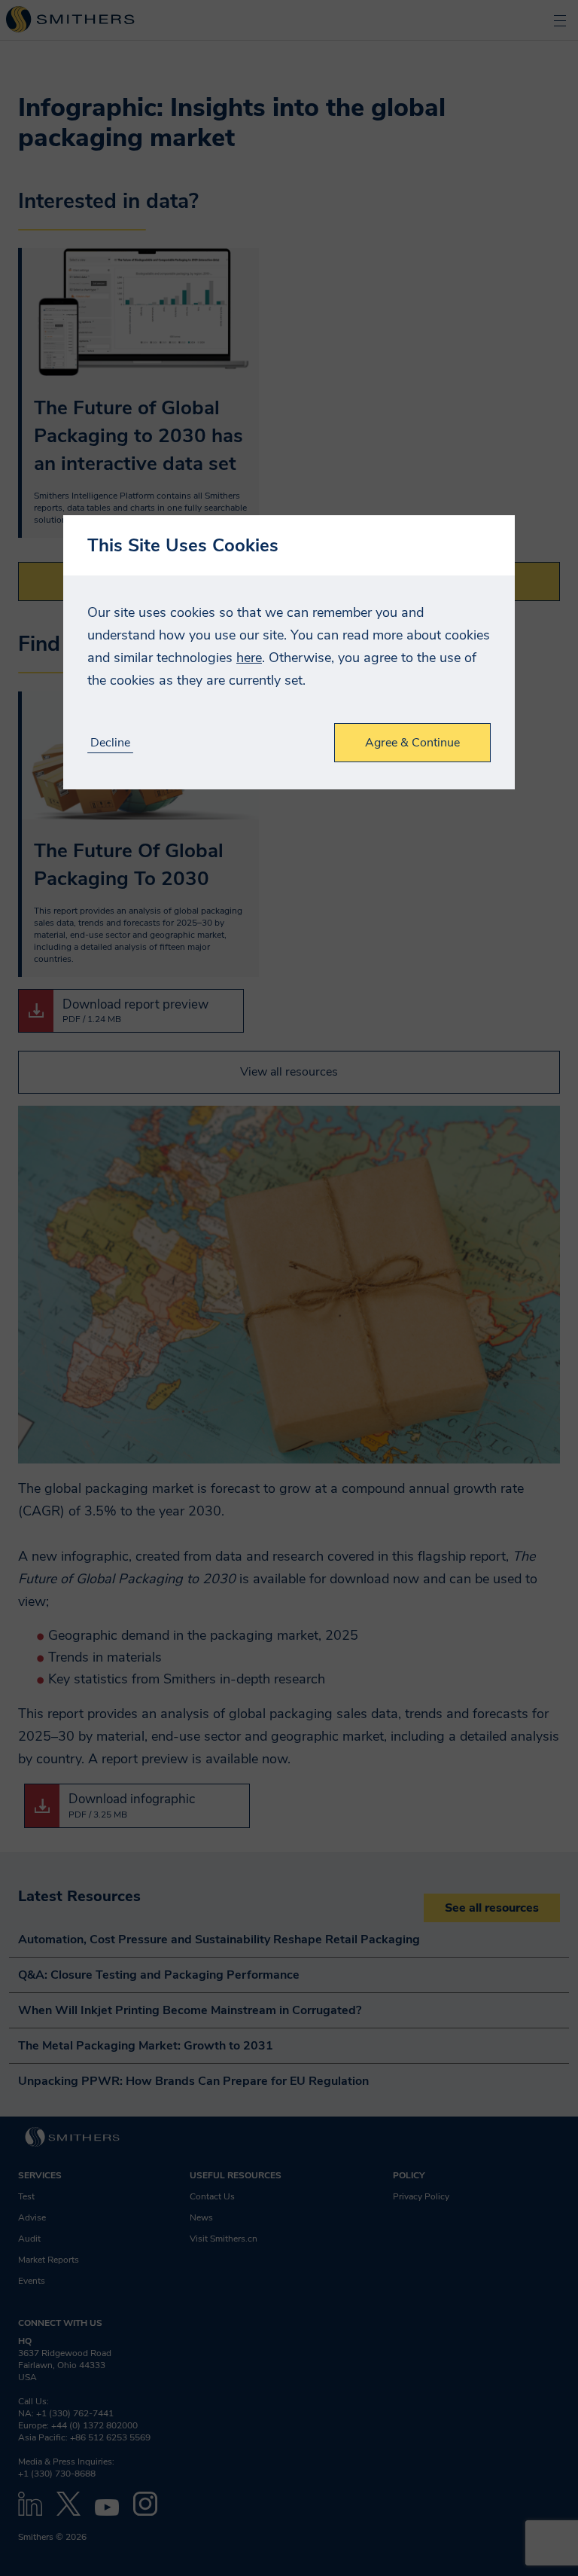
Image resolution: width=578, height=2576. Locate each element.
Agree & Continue (412, 743)
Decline (110, 743)
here (249, 658)
